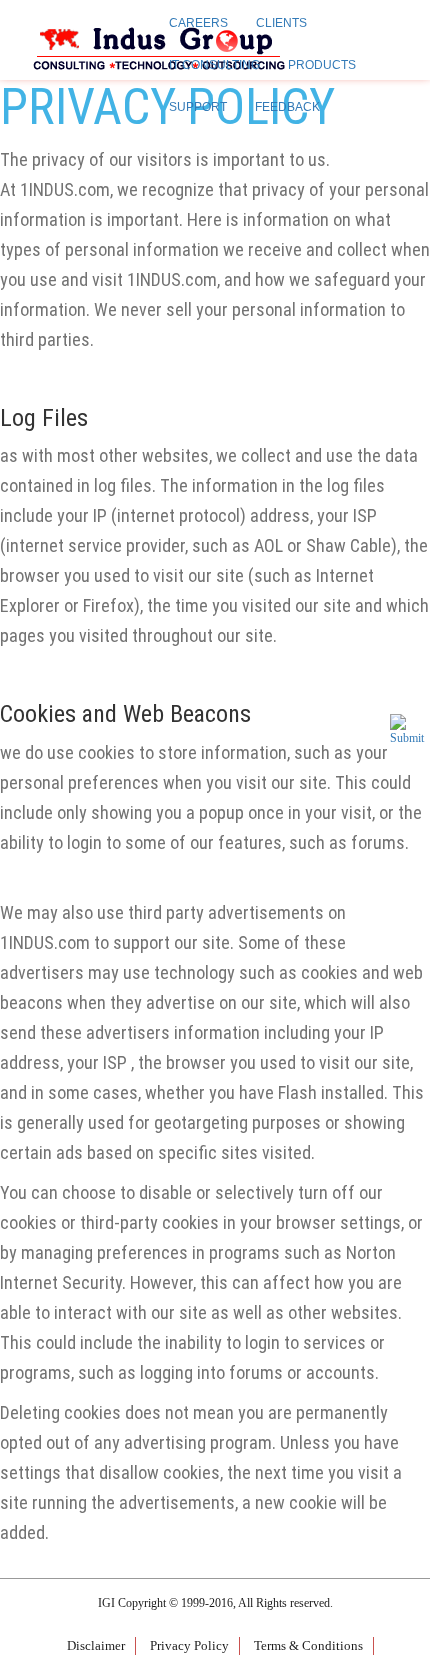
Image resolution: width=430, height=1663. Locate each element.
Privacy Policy (189, 1645)
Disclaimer (96, 1645)
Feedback (287, 107)
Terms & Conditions (308, 1645)
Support (198, 107)
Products (322, 65)
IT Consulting (214, 65)
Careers (198, 23)
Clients (281, 23)
